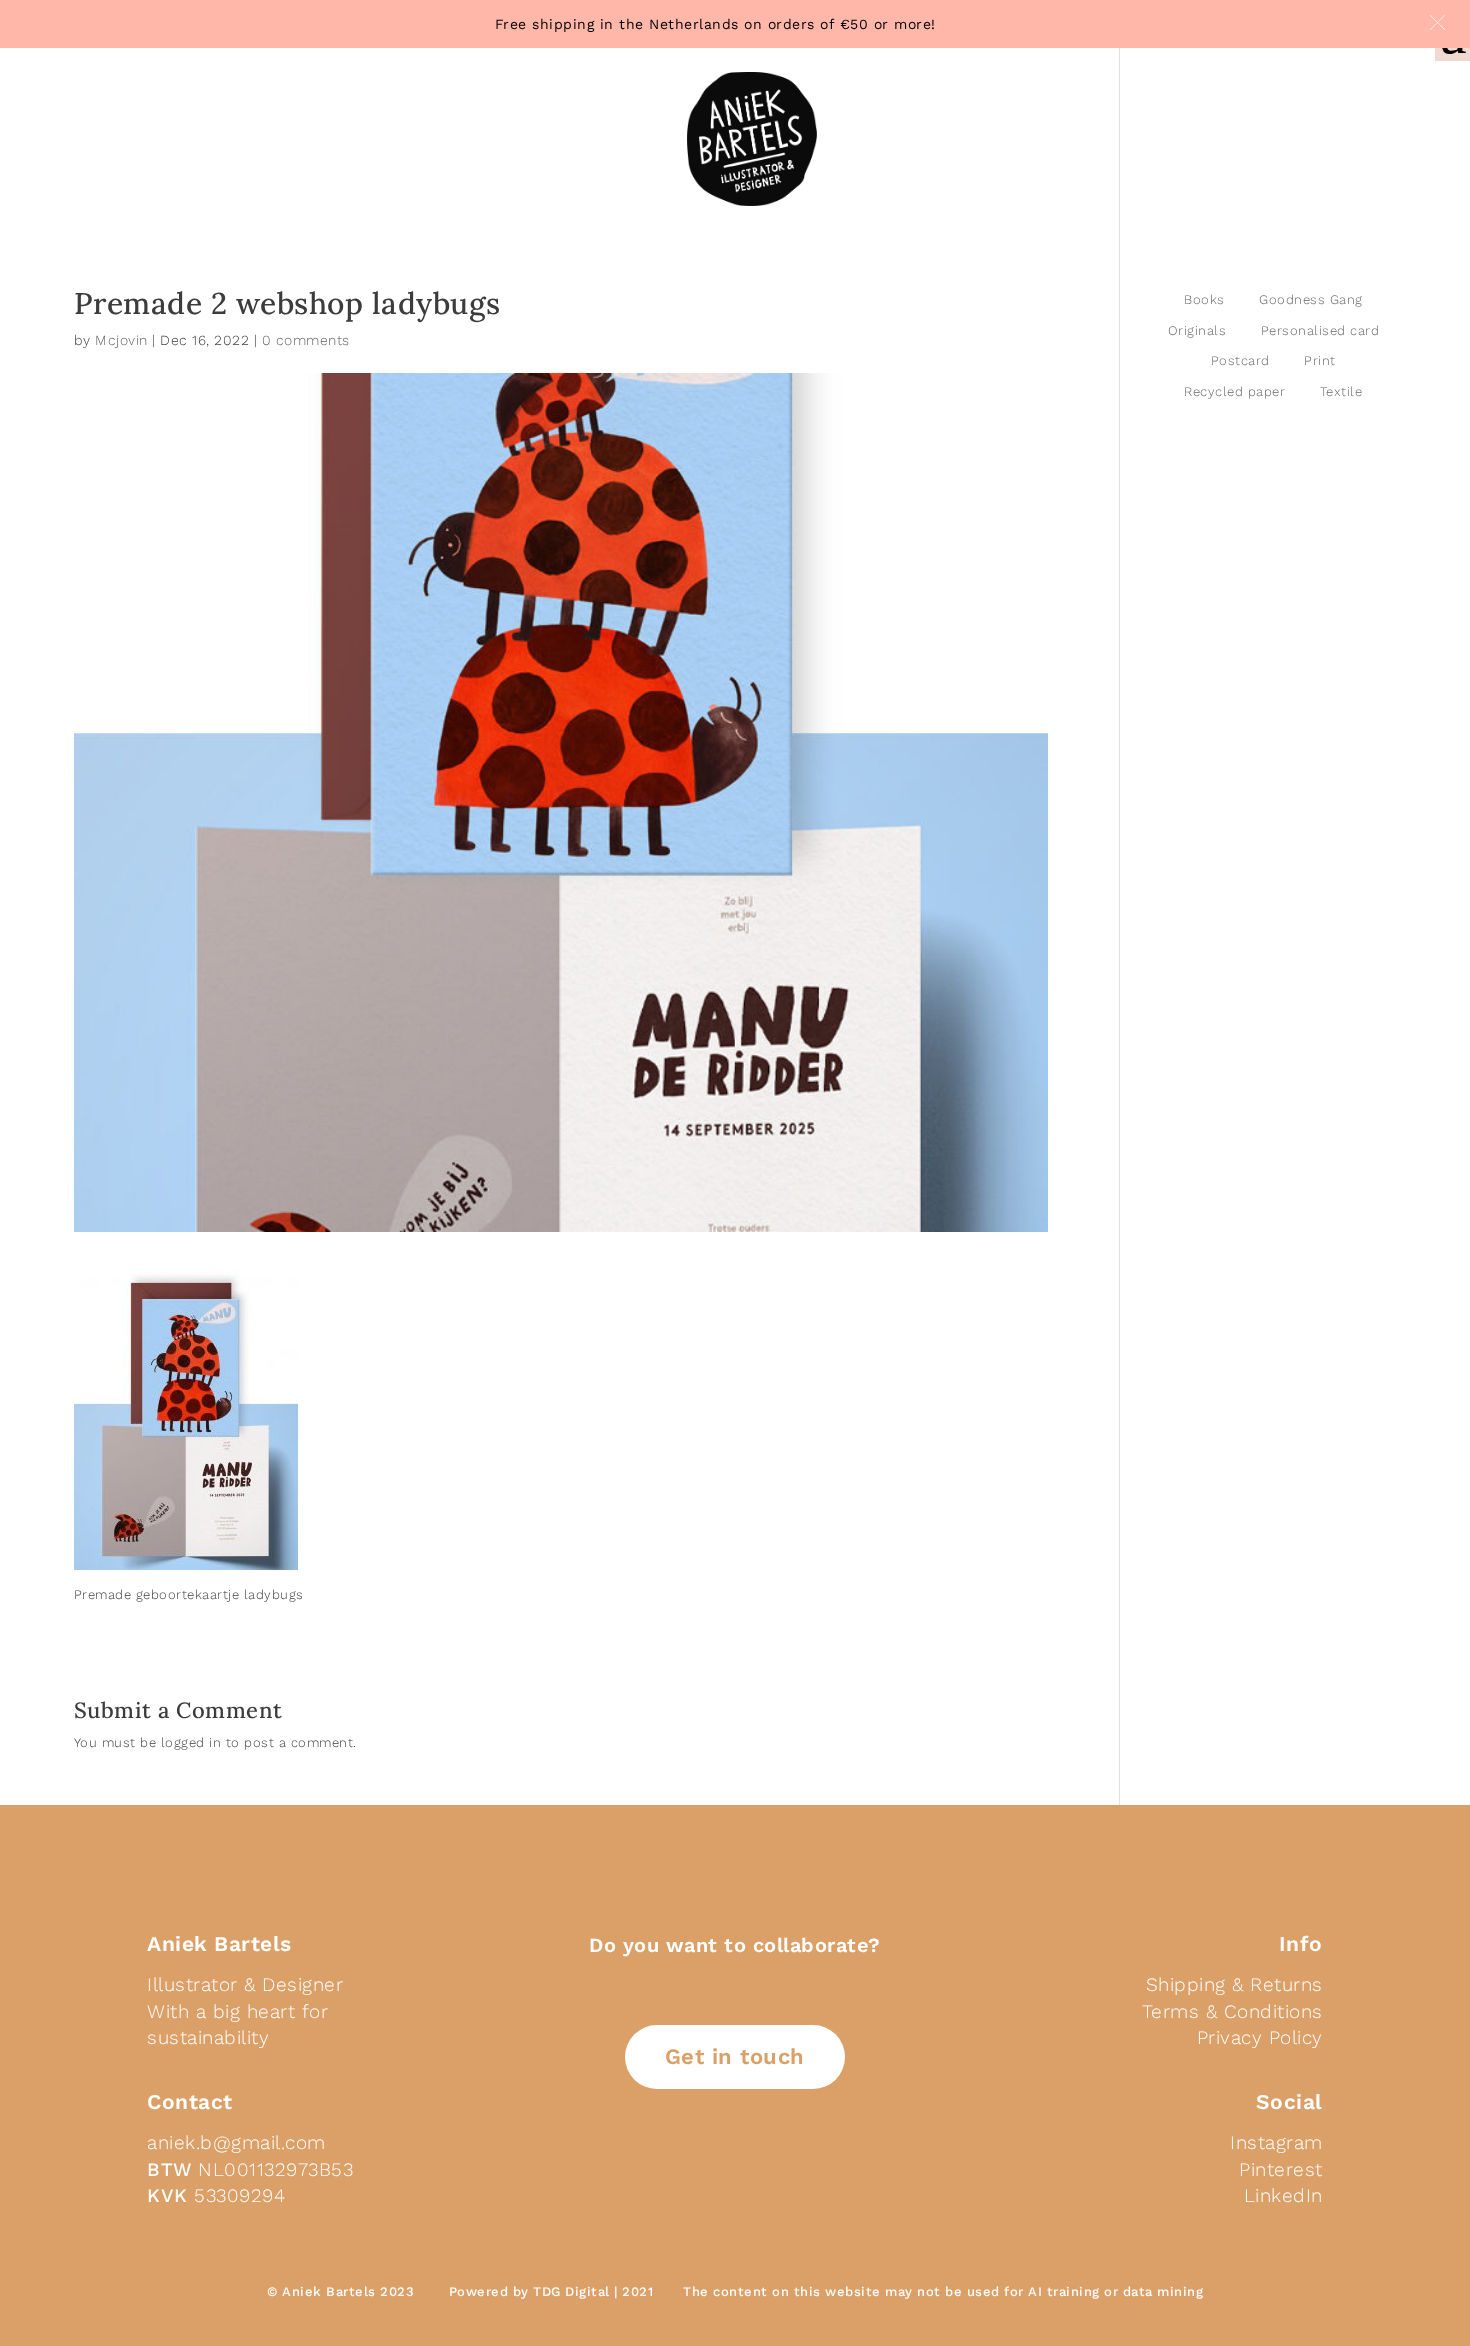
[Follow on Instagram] (787, 2169)
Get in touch (735, 2056)
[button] (1437, 22)
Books (1204, 299)
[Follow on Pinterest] (739, 2169)
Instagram (1276, 2142)
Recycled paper (1234, 391)
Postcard (1240, 360)
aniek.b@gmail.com (236, 2142)
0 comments (306, 340)
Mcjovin (121, 340)
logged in (191, 1742)
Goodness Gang (1311, 299)
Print (1320, 360)
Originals (1197, 330)
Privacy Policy (1260, 2037)
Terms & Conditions (1232, 2011)
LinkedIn (1283, 2195)
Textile (1341, 391)
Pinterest (1281, 2169)
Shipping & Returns (1234, 1984)
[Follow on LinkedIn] (691, 2169)
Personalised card (1320, 330)
